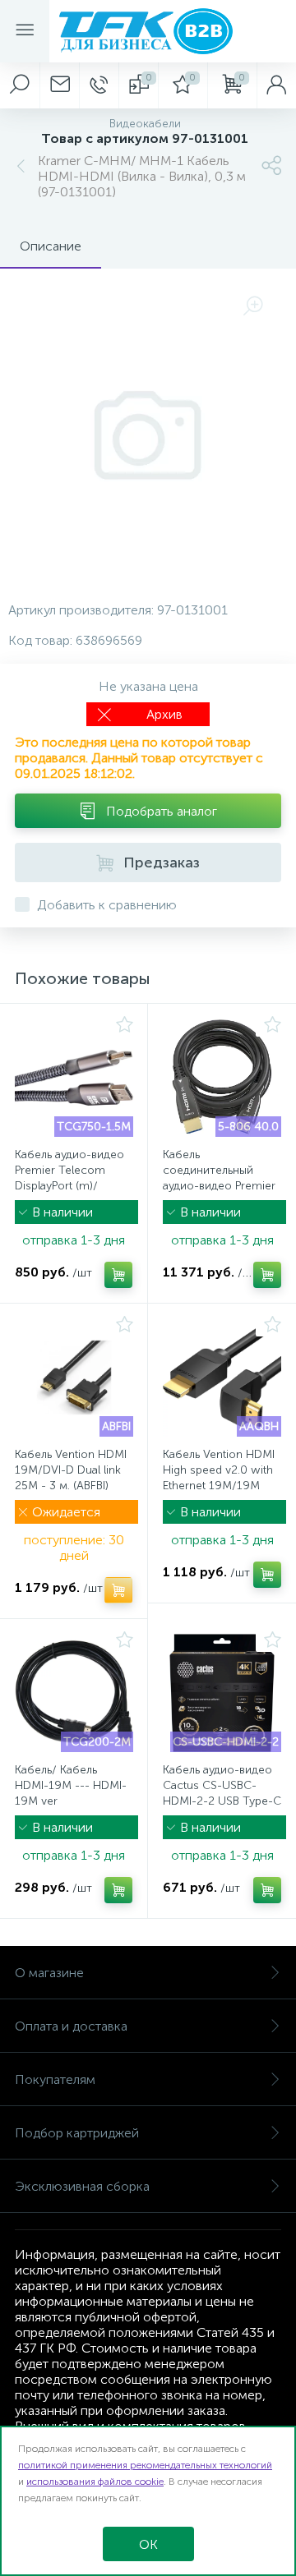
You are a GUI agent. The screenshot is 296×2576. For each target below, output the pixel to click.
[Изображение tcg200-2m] (74, 1693)
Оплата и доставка (71, 2026)
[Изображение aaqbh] (222, 1378)
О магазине (49, 1973)
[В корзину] (118, 1275)
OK (148, 2544)
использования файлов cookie (95, 2482)
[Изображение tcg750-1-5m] (74, 1078)
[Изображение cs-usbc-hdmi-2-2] (222, 1693)
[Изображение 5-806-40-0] (222, 1078)
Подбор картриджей (77, 2133)
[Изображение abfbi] (74, 1378)
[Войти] (276, 85)
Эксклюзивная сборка (82, 2186)
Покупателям (55, 2079)
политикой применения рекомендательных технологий (145, 2465)
